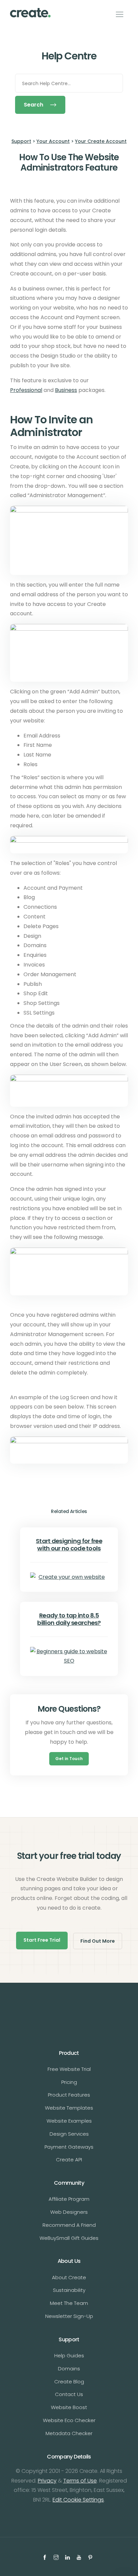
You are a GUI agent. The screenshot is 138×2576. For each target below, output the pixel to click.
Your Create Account (101, 141)
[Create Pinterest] (91, 2557)
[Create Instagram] (57, 2557)
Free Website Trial (69, 2069)
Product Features (69, 2095)
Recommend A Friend (69, 2225)
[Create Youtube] (80, 2557)
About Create (69, 2277)
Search (33, 105)
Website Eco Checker (69, 2420)
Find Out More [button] (98, 1941)
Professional (26, 390)
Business (66, 390)
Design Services (69, 2134)
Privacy (47, 2481)
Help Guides (69, 2355)
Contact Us (69, 2394)
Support (21, 141)
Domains (69, 2369)
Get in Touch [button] (69, 1759)
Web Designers (69, 2212)
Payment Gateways (69, 2147)
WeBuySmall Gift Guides (69, 2238)
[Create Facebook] (46, 2557)
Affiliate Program (69, 2199)
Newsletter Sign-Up (69, 2316)
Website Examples (69, 2121)
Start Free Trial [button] (42, 1940)
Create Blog (69, 2382)
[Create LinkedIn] (68, 2557)
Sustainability (69, 2290)
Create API (69, 2160)
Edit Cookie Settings (78, 2500)
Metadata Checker (69, 2433)
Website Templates (69, 2108)
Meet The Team (69, 2303)
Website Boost (69, 2407)
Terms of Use (80, 2481)
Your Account (53, 141)
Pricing (69, 2082)
